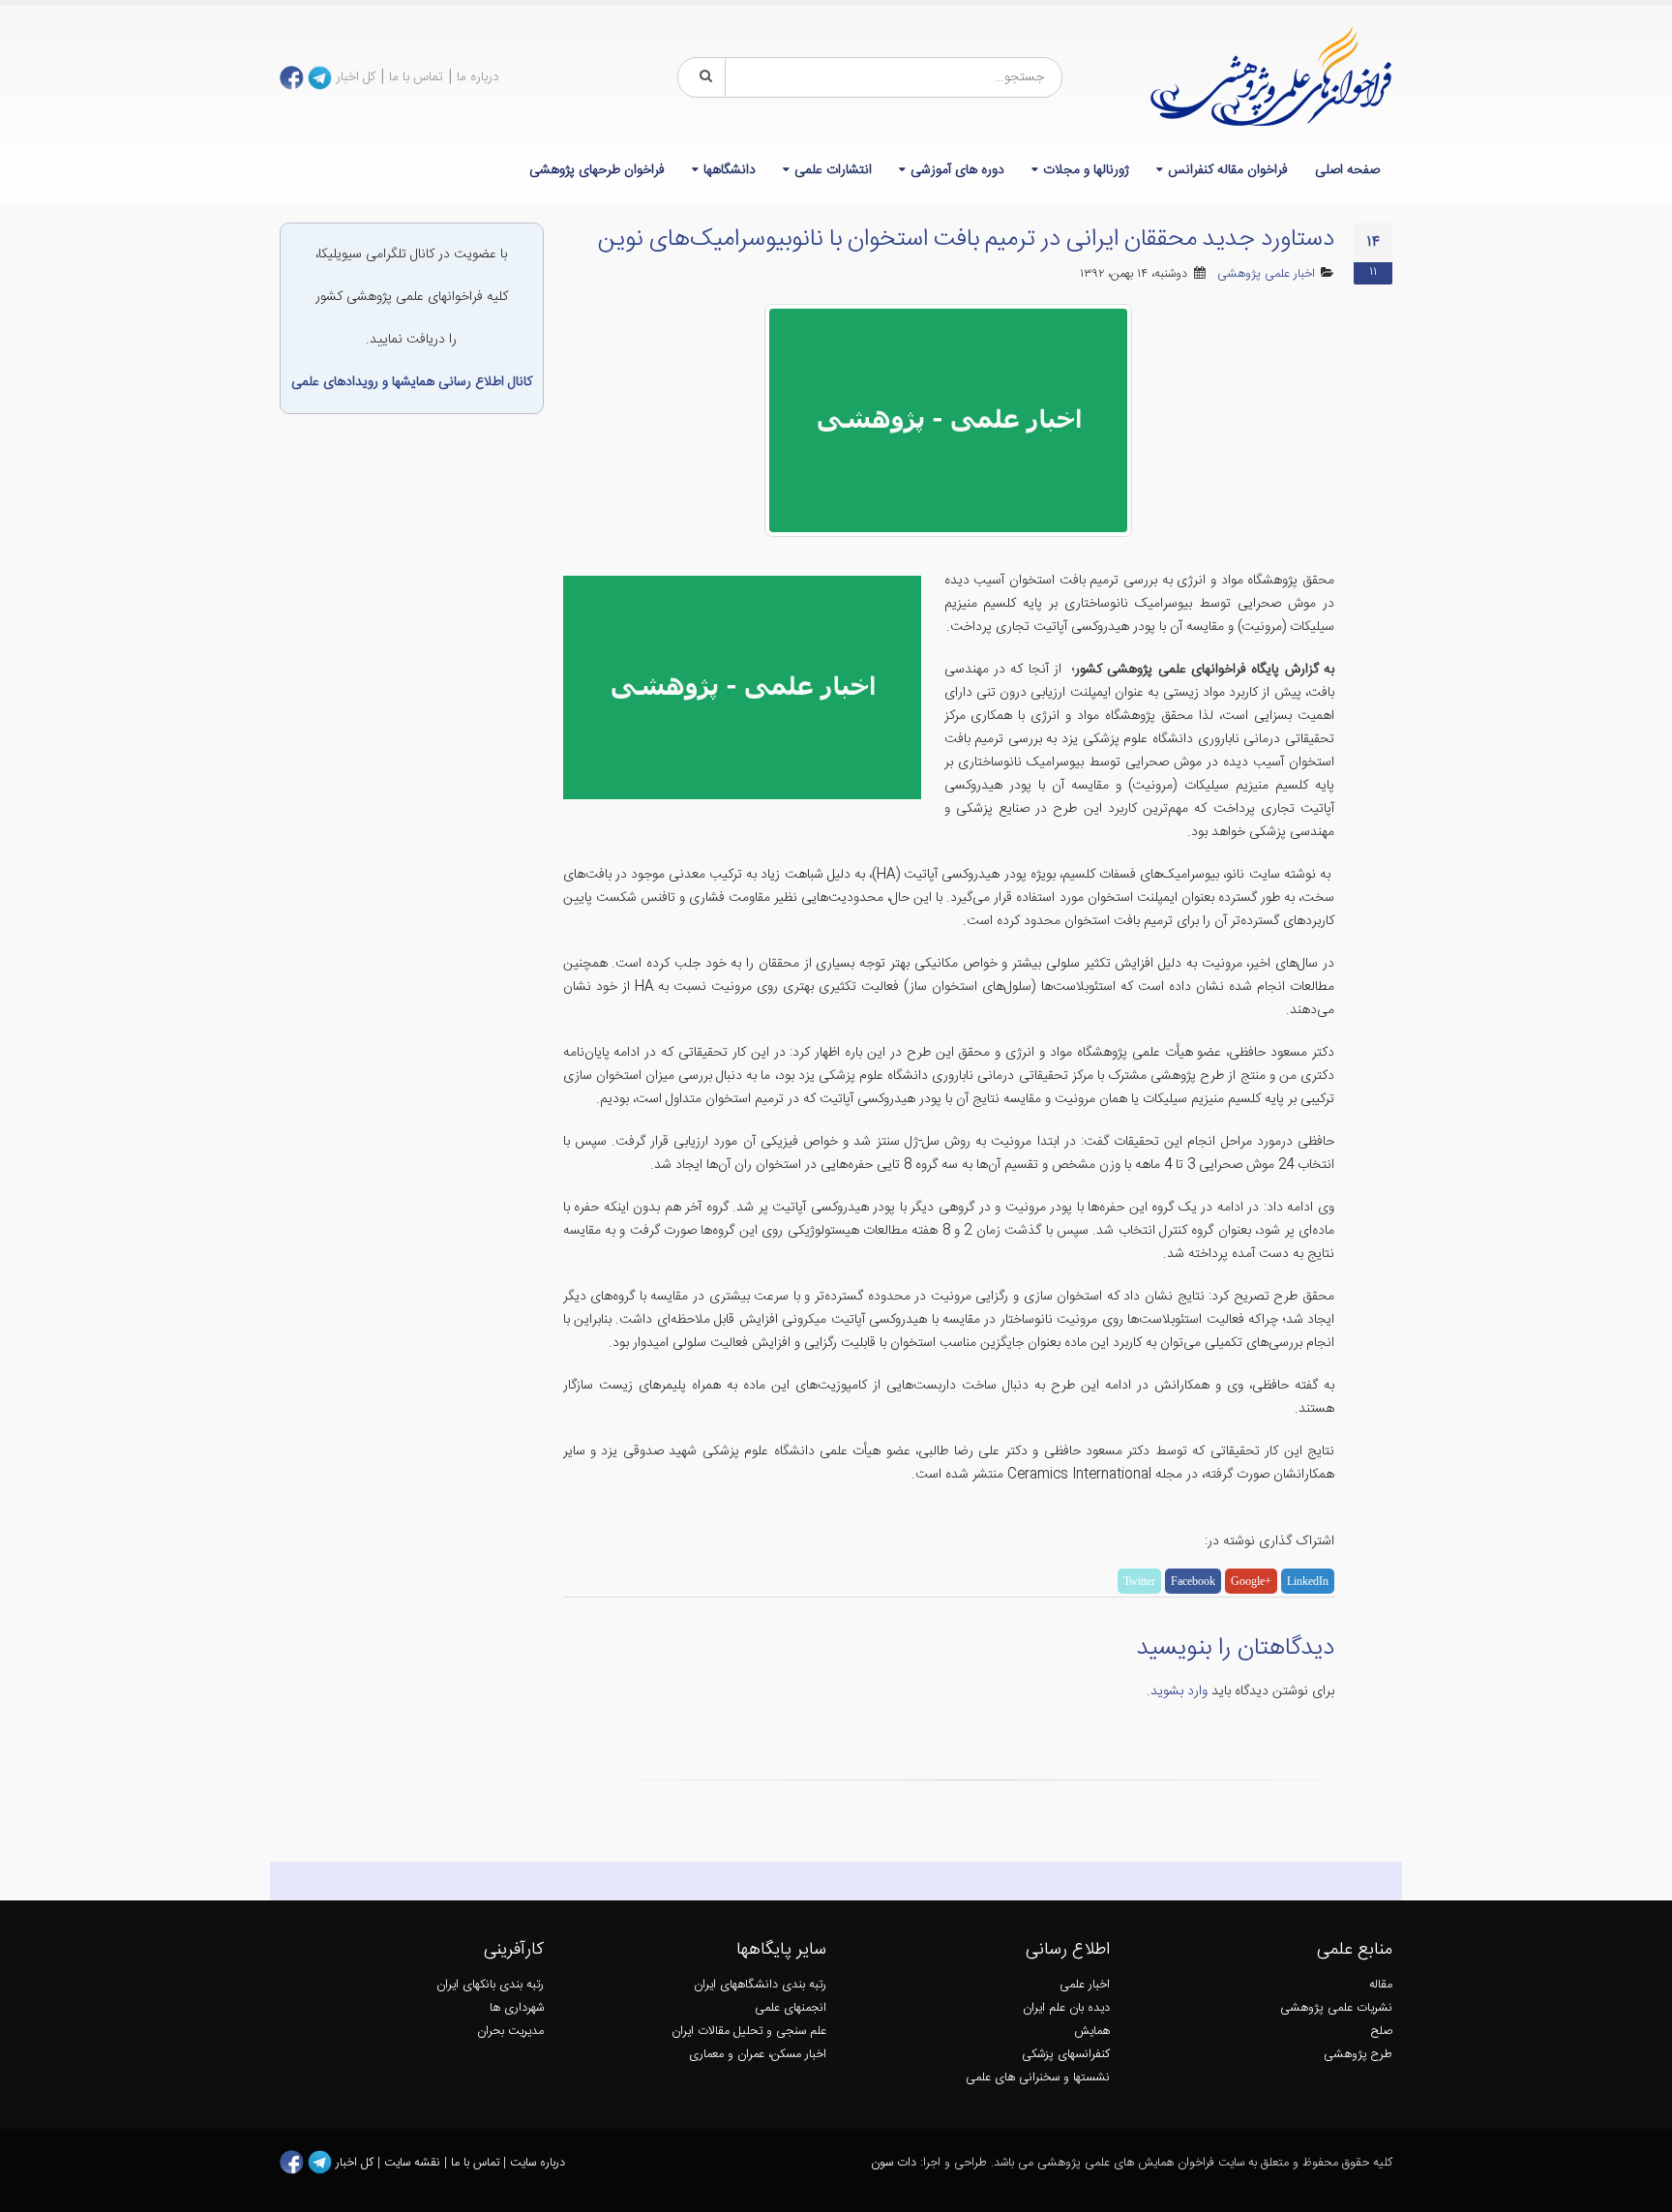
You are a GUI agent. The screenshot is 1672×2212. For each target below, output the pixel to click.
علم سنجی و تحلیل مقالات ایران (749, 2032)
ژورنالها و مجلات (1086, 170)
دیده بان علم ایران (1066, 2008)
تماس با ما (416, 77)
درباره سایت (537, 2163)
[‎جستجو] (702, 77)
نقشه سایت (414, 2163)
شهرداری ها (517, 2008)
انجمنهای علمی (791, 2008)
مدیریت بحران (510, 2032)
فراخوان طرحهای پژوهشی (597, 170)
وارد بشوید (1179, 1691)
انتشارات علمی (833, 170)
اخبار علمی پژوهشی (1266, 274)
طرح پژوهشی (1358, 2055)
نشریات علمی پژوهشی (1336, 2008)
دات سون (894, 2163)
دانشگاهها (730, 170)
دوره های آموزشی (957, 170)
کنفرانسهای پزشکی (1066, 2055)
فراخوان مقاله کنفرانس (1228, 170)
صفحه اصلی (1347, 170)
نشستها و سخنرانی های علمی (1038, 2078)
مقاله (1381, 1985)
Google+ (1251, 1581)
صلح (1382, 2032)
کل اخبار (356, 77)
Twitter (1139, 1581)
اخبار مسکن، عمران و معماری (758, 2055)
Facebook (1193, 1581)
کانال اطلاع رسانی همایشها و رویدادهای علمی (412, 382)
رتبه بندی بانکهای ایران (490, 1985)
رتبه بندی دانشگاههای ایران (760, 1985)
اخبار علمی (1085, 1985)
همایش (1092, 2032)
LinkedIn (1308, 1581)
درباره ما (478, 77)
